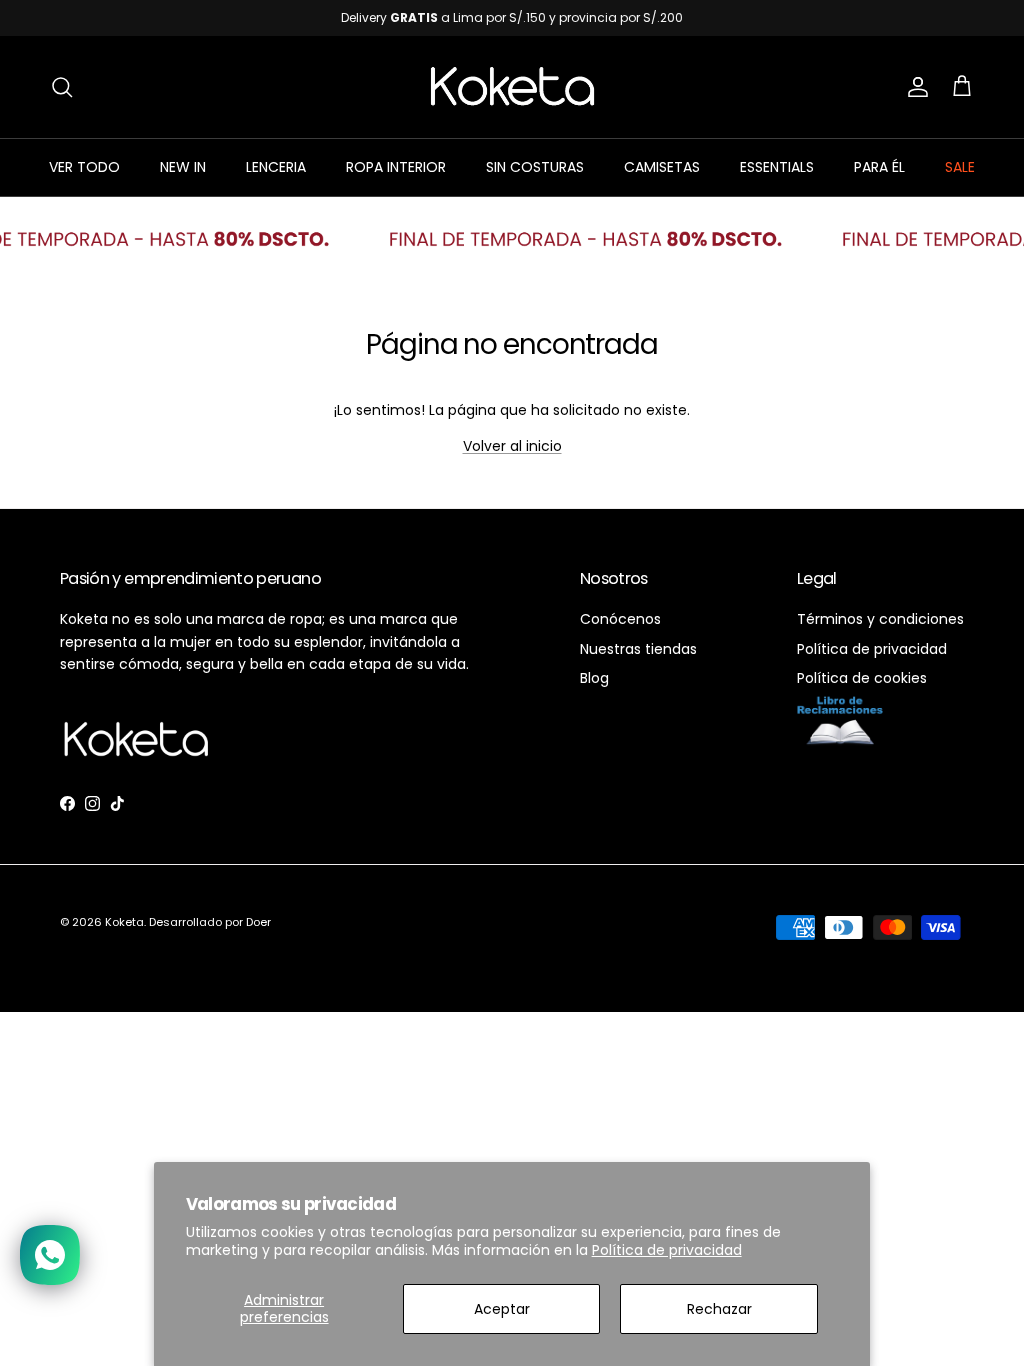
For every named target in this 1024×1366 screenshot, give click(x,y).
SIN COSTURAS (535, 167)
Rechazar (719, 1309)
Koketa (124, 922)
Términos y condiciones (880, 619)
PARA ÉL (879, 167)
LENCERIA (276, 167)
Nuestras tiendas (638, 649)
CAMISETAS (662, 167)
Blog (594, 678)
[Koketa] (512, 87)
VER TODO (84, 167)
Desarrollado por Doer (210, 922)
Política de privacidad (667, 1250)
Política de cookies (862, 678)
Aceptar (502, 1309)
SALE (960, 167)
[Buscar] (62, 87)
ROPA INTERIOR (396, 167)
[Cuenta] (914, 87)
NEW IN (183, 167)
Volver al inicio (512, 446)
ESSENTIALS (777, 167)
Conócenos (620, 619)
